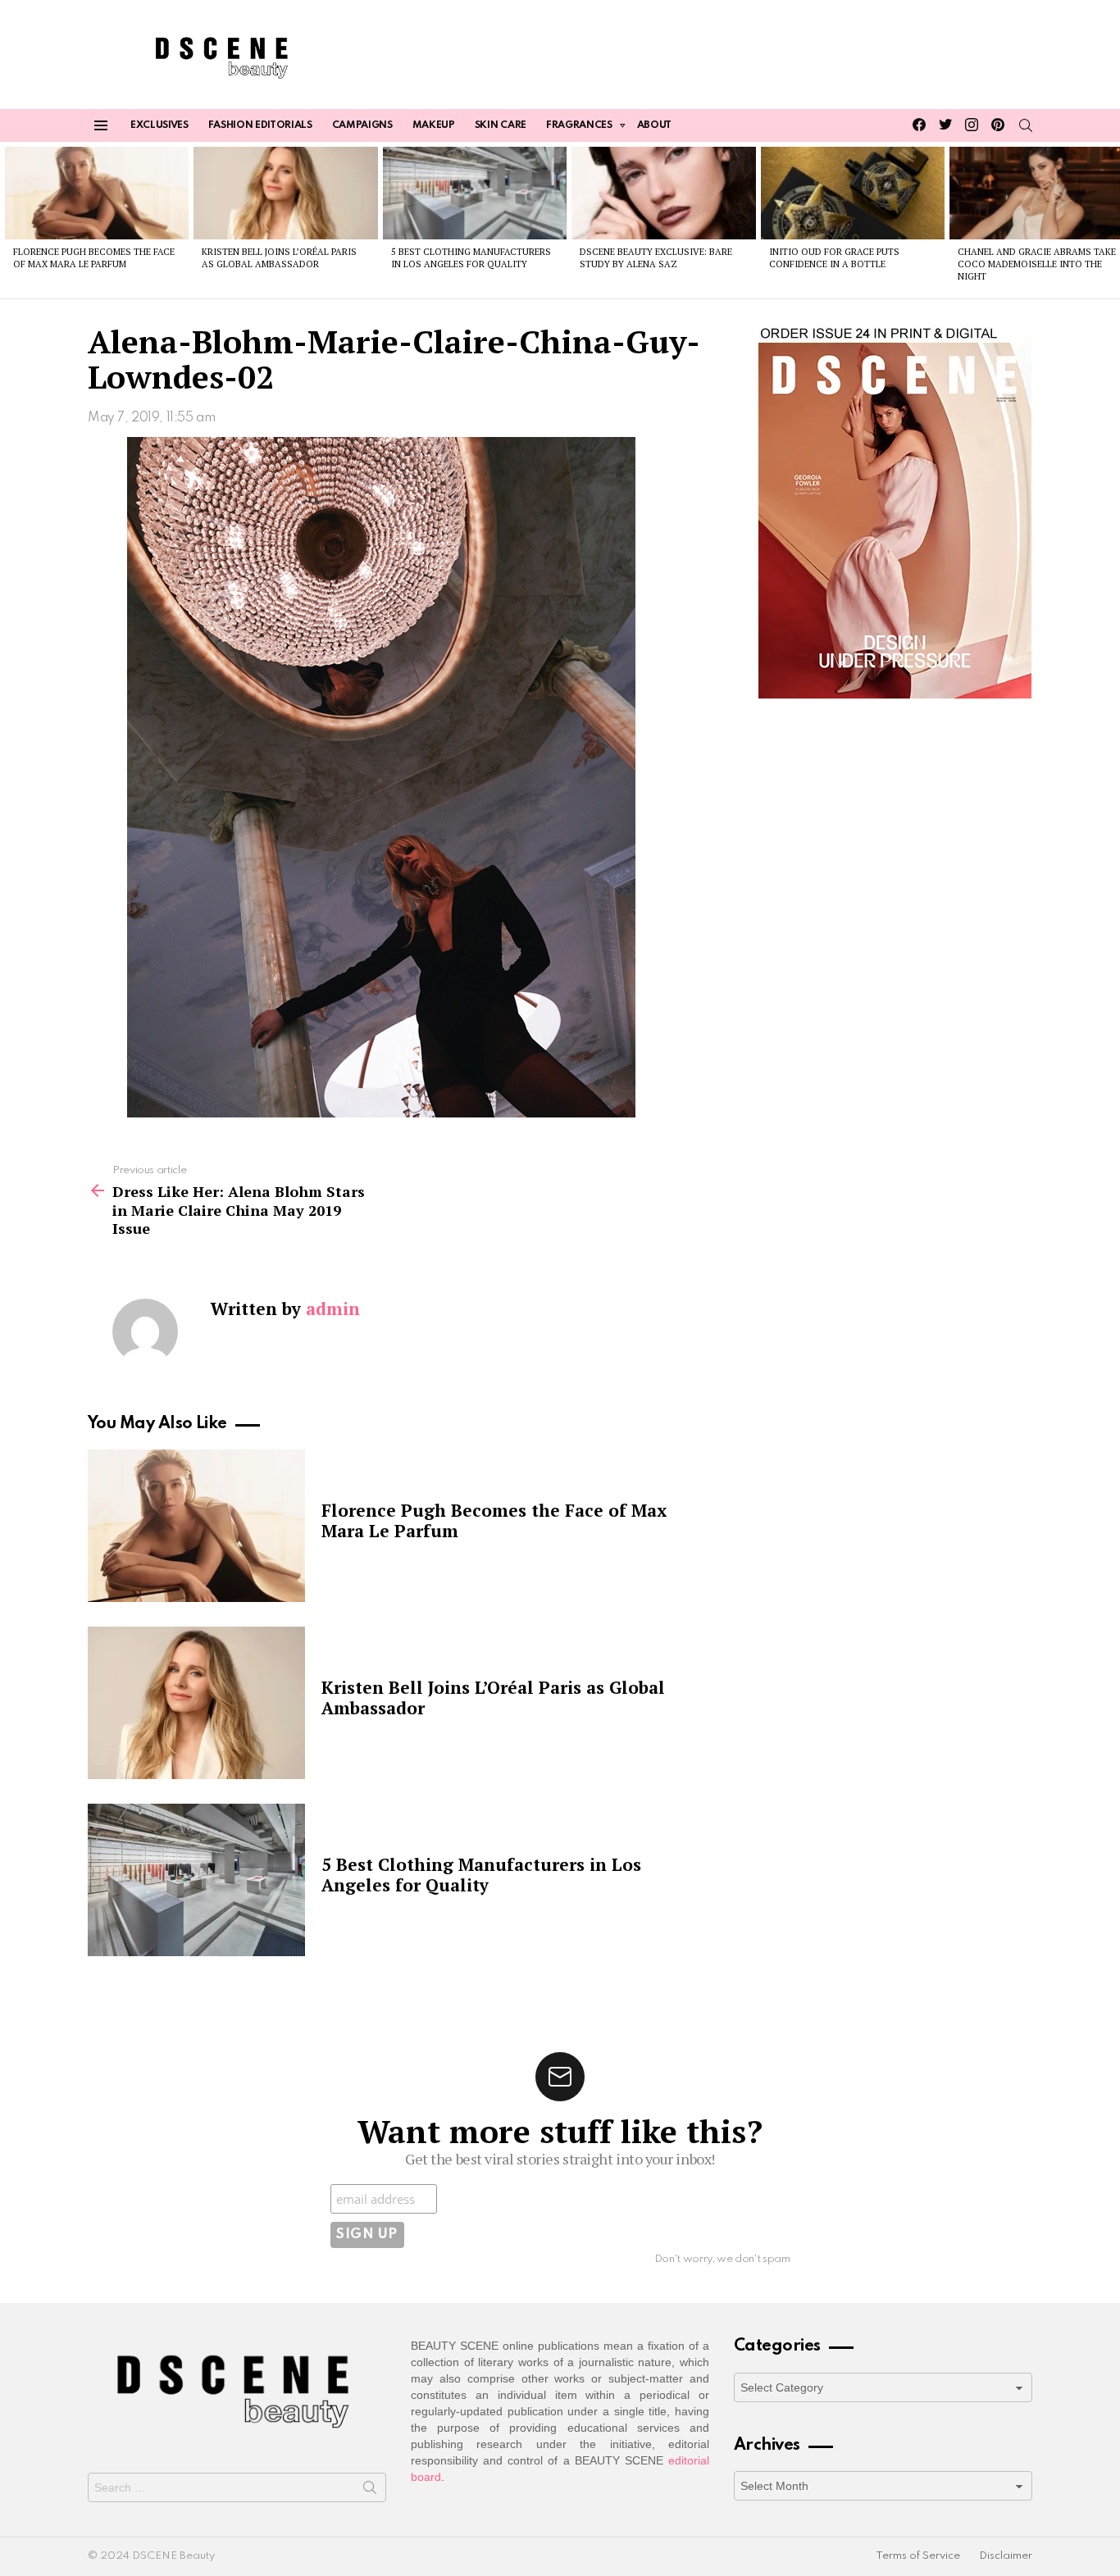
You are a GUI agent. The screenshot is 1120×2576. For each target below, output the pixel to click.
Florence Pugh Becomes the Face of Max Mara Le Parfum (94, 258)
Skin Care (501, 125)
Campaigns (362, 125)
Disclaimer (1006, 2556)
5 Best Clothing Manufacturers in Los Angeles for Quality (471, 258)
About (654, 125)
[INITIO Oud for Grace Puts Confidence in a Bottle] (853, 193)
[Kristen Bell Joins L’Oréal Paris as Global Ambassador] (285, 193)
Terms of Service (918, 2556)
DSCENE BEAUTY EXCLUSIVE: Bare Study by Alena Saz (656, 258)
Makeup (434, 125)
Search (370, 2491)
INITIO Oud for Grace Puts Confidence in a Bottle (834, 258)
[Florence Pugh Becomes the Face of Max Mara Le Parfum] (97, 193)
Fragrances (579, 125)
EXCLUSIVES (159, 125)
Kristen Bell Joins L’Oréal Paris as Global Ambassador (279, 258)
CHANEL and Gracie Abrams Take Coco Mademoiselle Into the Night (1037, 264)
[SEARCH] (1026, 125)
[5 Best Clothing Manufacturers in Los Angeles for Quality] (475, 193)
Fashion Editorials (260, 125)
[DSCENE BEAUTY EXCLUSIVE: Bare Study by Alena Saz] (663, 193)
